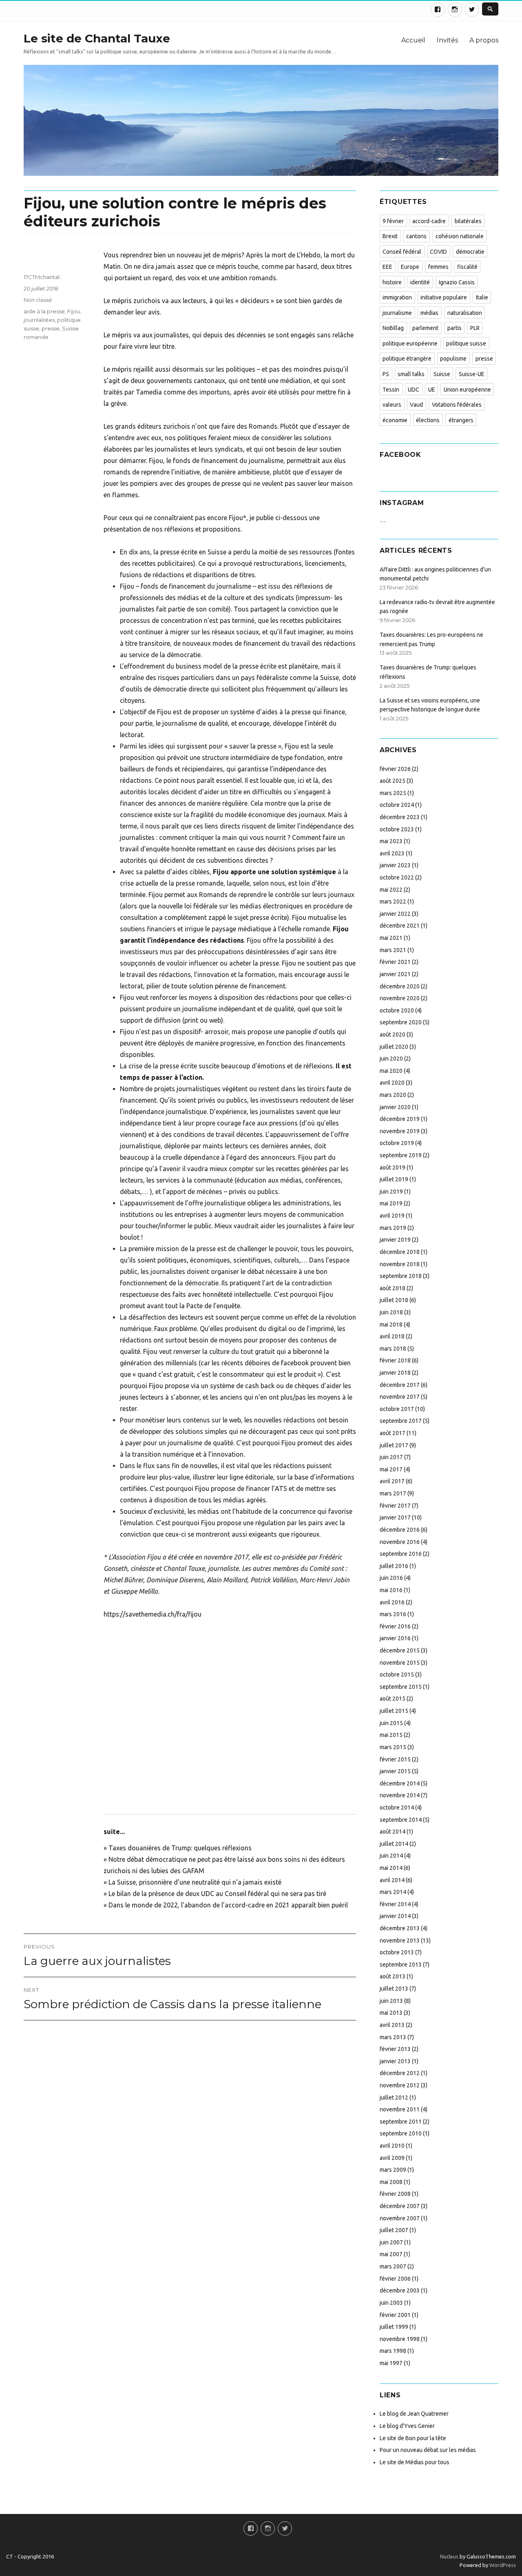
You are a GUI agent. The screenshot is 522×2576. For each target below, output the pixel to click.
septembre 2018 (401, 1276)
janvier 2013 (395, 2061)
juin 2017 (391, 1457)
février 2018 (395, 1360)
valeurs (392, 405)
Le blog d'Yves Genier (407, 2426)
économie (395, 420)
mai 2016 (391, 1590)
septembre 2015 (401, 1687)
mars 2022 (393, 901)
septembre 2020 (401, 1022)
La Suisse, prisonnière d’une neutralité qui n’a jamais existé (195, 1882)
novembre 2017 (400, 1397)
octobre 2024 (397, 805)
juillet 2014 (394, 1844)
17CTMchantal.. (43, 277)
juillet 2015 (394, 1711)
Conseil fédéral (402, 252)
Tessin (391, 390)
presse (51, 328)
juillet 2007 (394, 2230)
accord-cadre (429, 221)
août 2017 (393, 1433)
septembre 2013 (401, 1965)
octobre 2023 (397, 829)
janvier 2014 (395, 1916)
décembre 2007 (400, 2206)
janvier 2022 (395, 914)
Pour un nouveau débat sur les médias (428, 2450)
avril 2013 (392, 2025)
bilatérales (468, 221)
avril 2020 (392, 1083)
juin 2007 (391, 2242)
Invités (447, 40)
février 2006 (395, 2279)
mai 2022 (391, 890)
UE (432, 390)
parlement (425, 328)
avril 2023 (392, 853)
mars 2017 (393, 1493)
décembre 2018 (400, 1252)
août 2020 (393, 1034)
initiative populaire (444, 297)
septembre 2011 (401, 2122)
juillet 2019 (394, 1179)
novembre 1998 (400, 2339)
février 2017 (395, 1506)
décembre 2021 (400, 926)
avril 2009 (392, 2158)
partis (455, 328)
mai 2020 (391, 1071)
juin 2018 (391, 1312)
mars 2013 (393, 2037)
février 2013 (395, 2049)
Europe (410, 267)
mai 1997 (391, 2363)
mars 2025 (393, 793)
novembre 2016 (400, 1542)
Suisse (442, 374)
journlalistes (39, 320)
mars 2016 (393, 1614)
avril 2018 (392, 1336)
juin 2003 (391, 2303)
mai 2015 (391, 1735)
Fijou (74, 311)
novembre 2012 (400, 2085)
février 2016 (395, 1626)
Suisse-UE (472, 374)
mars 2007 (393, 2266)
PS (386, 374)
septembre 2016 (401, 1554)
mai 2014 (391, 1868)
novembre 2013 (400, 1940)
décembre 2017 (400, 1385)
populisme (453, 359)
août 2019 (393, 1167)
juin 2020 (391, 1059)
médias (429, 313)
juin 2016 (391, 1578)
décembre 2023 (400, 817)
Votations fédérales (457, 405)
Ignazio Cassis (457, 282)
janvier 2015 (395, 1771)
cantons (416, 236)
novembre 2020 (400, 998)
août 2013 (393, 1976)
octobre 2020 (397, 1010)
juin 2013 (391, 2001)
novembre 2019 (400, 1131)
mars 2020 (393, 1095)
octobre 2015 (397, 1675)
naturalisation (465, 313)
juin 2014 (391, 1856)
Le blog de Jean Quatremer (414, 2414)
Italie (482, 297)
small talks (411, 374)
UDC (414, 390)
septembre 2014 (401, 1820)
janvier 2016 (395, 1638)
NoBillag (393, 328)
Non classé (38, 300)
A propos (484, 40)
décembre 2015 (400, 1650)
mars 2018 (393, 1349)
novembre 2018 (400, 1264)
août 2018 (393, 1288)
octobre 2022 (397, 877)
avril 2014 (392, 1880)
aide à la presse (44, 311)
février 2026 (395, 769)
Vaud (416, 405)
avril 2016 (392, 1602)
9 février (393, 221)
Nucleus (449, 2556)
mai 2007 (391, 2254)
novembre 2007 (400, 2218)
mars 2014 (393, 1892)
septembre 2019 (401, 1155)
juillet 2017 (394, 1445)
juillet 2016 (394, 1566)
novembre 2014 (400, 1795)
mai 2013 (391, 2013)
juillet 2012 (394, 2098)
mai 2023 (391, 841)
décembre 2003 (400, 2290)
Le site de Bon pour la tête (413, 2438)
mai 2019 (391, 1203)
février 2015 (395, 1759)
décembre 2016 (400, 1530)
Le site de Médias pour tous (415, 2462)
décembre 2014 (400, 1783)
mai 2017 (391, 1469)
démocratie (470, 252)
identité (420, 282)
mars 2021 (393, 950)
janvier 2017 (395, 1517)
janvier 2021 (395, 974)
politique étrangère (407, 359)
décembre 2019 (400, 1119)
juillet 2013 (394, 1989)
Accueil (413, 40)
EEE (387, 267)
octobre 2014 (397, 1807)
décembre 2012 (400, 2073)
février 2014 (395, 1904)
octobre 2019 (397, 1143)
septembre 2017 (401, 1421)
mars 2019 (393, 1228)
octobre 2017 (397, 1409)
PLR (475, 328)
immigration (397, 297)
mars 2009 (393, 2170)
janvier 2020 (395, 1107)
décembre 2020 (400, 986)
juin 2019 (391, 1192)
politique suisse (466, 343)
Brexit (390, 236)
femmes (438, 267)
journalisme (397, 313)
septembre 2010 (401, 2133)
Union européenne (467, 390)
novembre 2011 (400, 2109)
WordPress (502, 2565)
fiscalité (467, 267)
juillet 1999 (394, 2327)
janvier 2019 (395, 1240)
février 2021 (395, 962)
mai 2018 (391, 1325)
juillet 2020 (394, 1047)
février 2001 (395, 2315)
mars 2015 (393, 1747)
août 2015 (393, 1699)
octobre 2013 (397, 1952)
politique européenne (410, 343)
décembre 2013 (400, 1928)
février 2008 (395, 2194)
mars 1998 (393, 2351)
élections (428, 420)
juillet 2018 (394, 1300)
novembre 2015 (400, 1663)
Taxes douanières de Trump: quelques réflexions (180, 1848)
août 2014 (393, 1832)
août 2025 (393, 781)
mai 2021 (391, 938)
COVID (438, 252)
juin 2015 (391, 1723)
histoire (392, 282)
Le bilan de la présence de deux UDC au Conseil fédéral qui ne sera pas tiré (217, 1894)
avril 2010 (392, 2146)
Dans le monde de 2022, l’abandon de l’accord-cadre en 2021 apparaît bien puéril (228, 1905)
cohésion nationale (460, 236)
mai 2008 (391, 2182)
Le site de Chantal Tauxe (97, 38)
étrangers (461, 420)
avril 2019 (392, 1216)
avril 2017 (392, 1481)
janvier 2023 (395, 865)
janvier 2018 (395, 1373)
